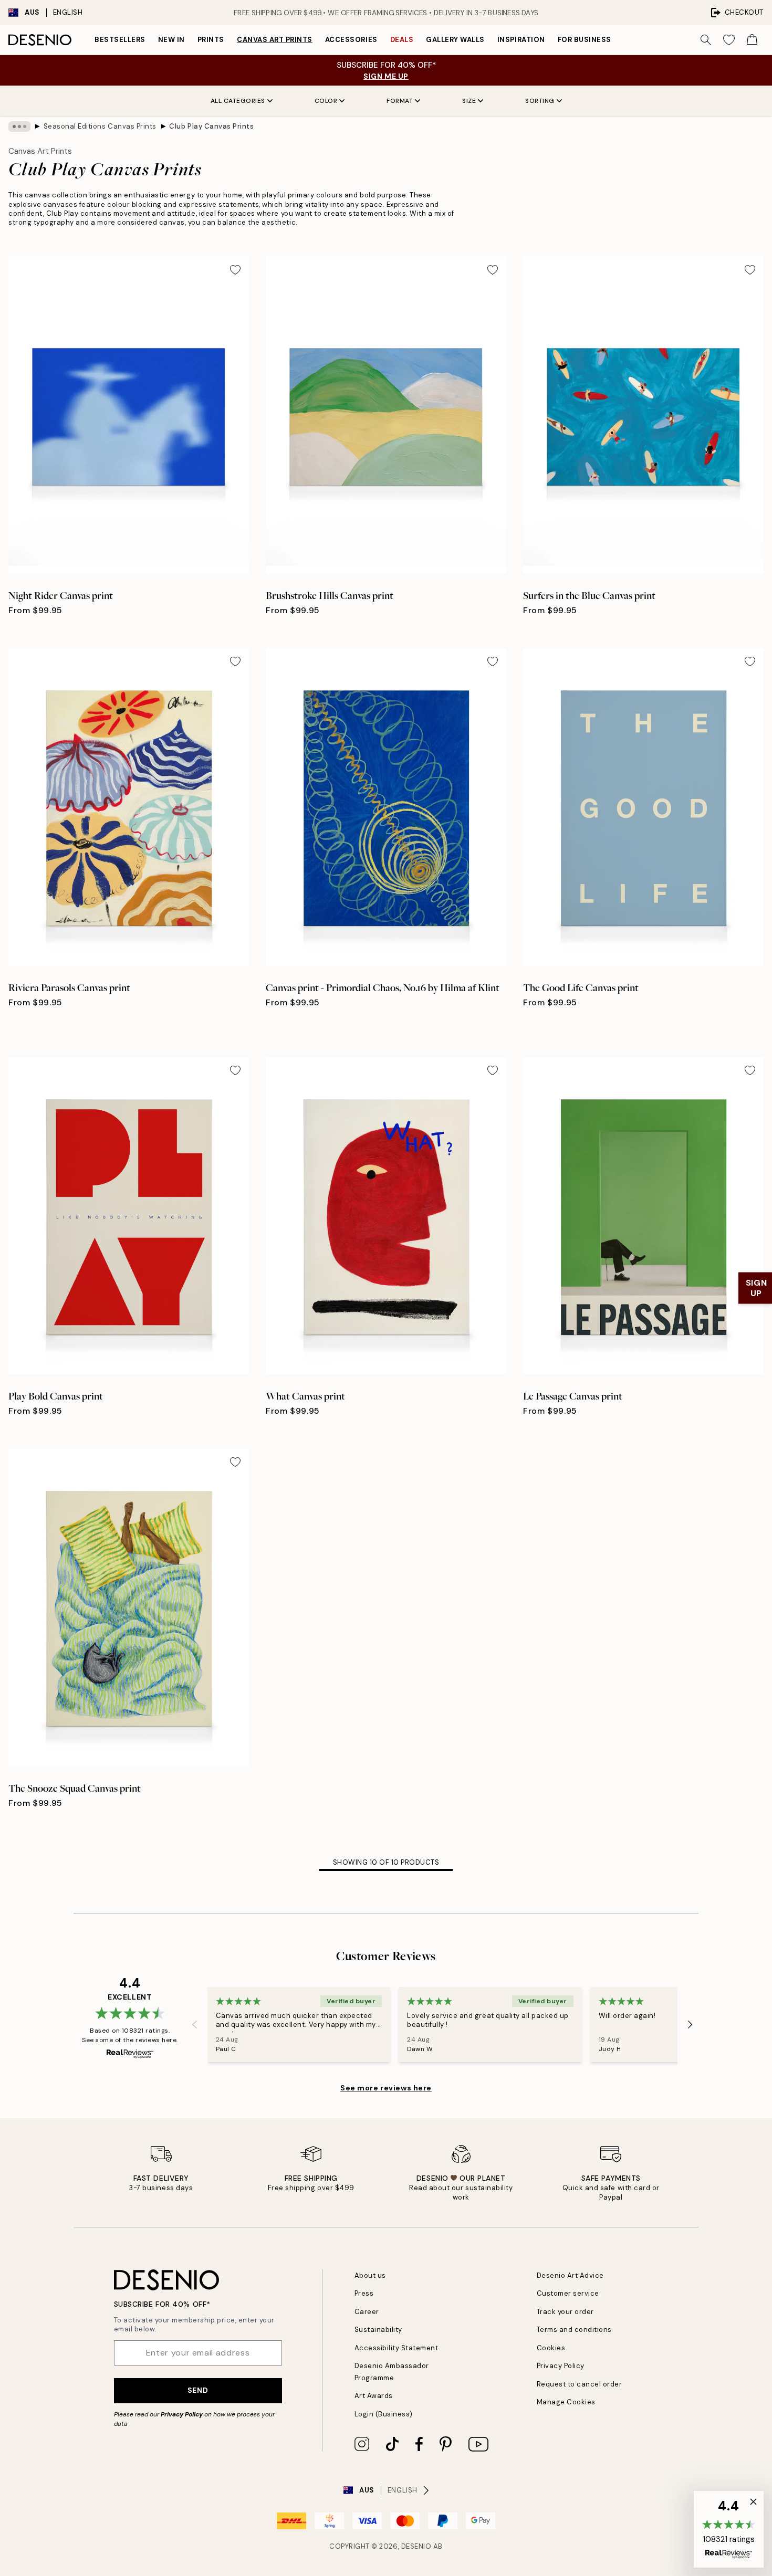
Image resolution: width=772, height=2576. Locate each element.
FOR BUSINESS (585, 40)
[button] (729, 2529)
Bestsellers (120, 40)
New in (171, 40)
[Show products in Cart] (752, 40)
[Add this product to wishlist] (235, 270)
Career (367, 2312)
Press (364, 2293)
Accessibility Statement (397, 2348)
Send (198, 2390)
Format (400, 101)
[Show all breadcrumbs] (19, 127)
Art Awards (374, 2396)
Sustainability (378, 2330)
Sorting (540, 101)
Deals (402, 40)
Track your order (565, 2312)
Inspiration (521, 40)
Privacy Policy (182, 2414)
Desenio (416, 2546)
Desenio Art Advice (570, 2275)
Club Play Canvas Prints (211, 126)
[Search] (706, 40)
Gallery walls (455, 40)
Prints (211, 40)
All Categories (238, 101)
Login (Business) (384, 2414)
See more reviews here (386, 2088)
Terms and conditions (574, 2330)
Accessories (351, 40)
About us (370, 2275)
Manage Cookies (566, 2402)
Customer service (568, 2293)
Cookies (551, 2348)
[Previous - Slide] (195, 2024)
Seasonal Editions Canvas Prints (100, 126)
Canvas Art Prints (275, 40)
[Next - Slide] (690, 2024)
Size (469, 101)
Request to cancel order (580, 2384)
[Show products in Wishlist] (729, 40)
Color (326, 101)
